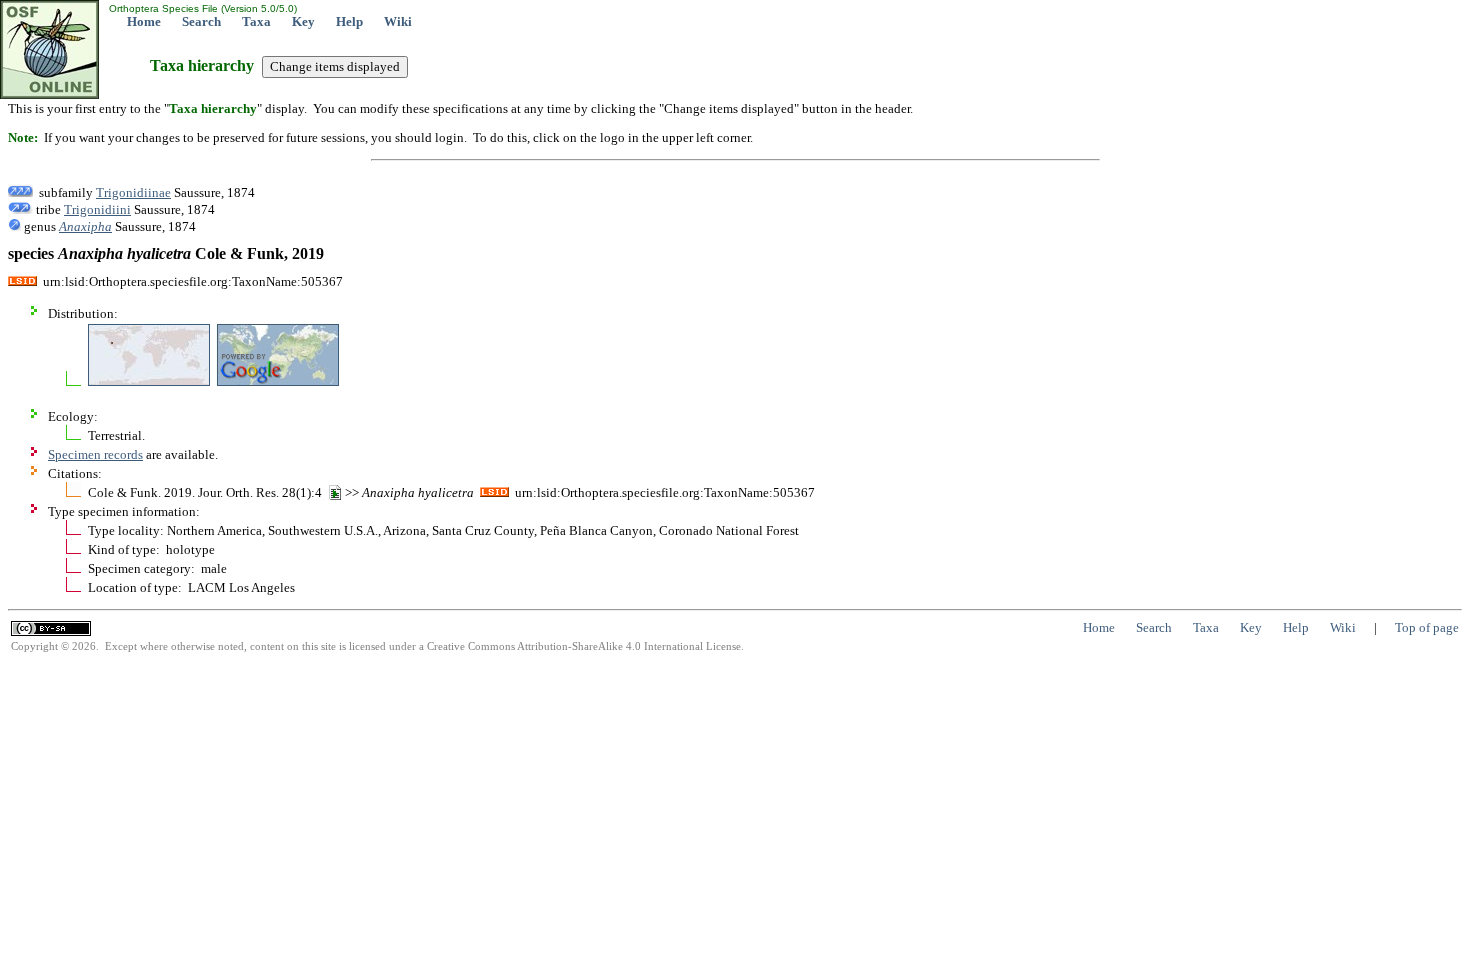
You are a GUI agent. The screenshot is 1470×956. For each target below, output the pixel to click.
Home (144, 21)
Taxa (256, 21)
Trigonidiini (97, 209)
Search (201, 21)
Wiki (398, 21)
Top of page (1427, 627)
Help (349, 21)
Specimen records (95, 454)
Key (303, 21)
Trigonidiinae (133, 192)
